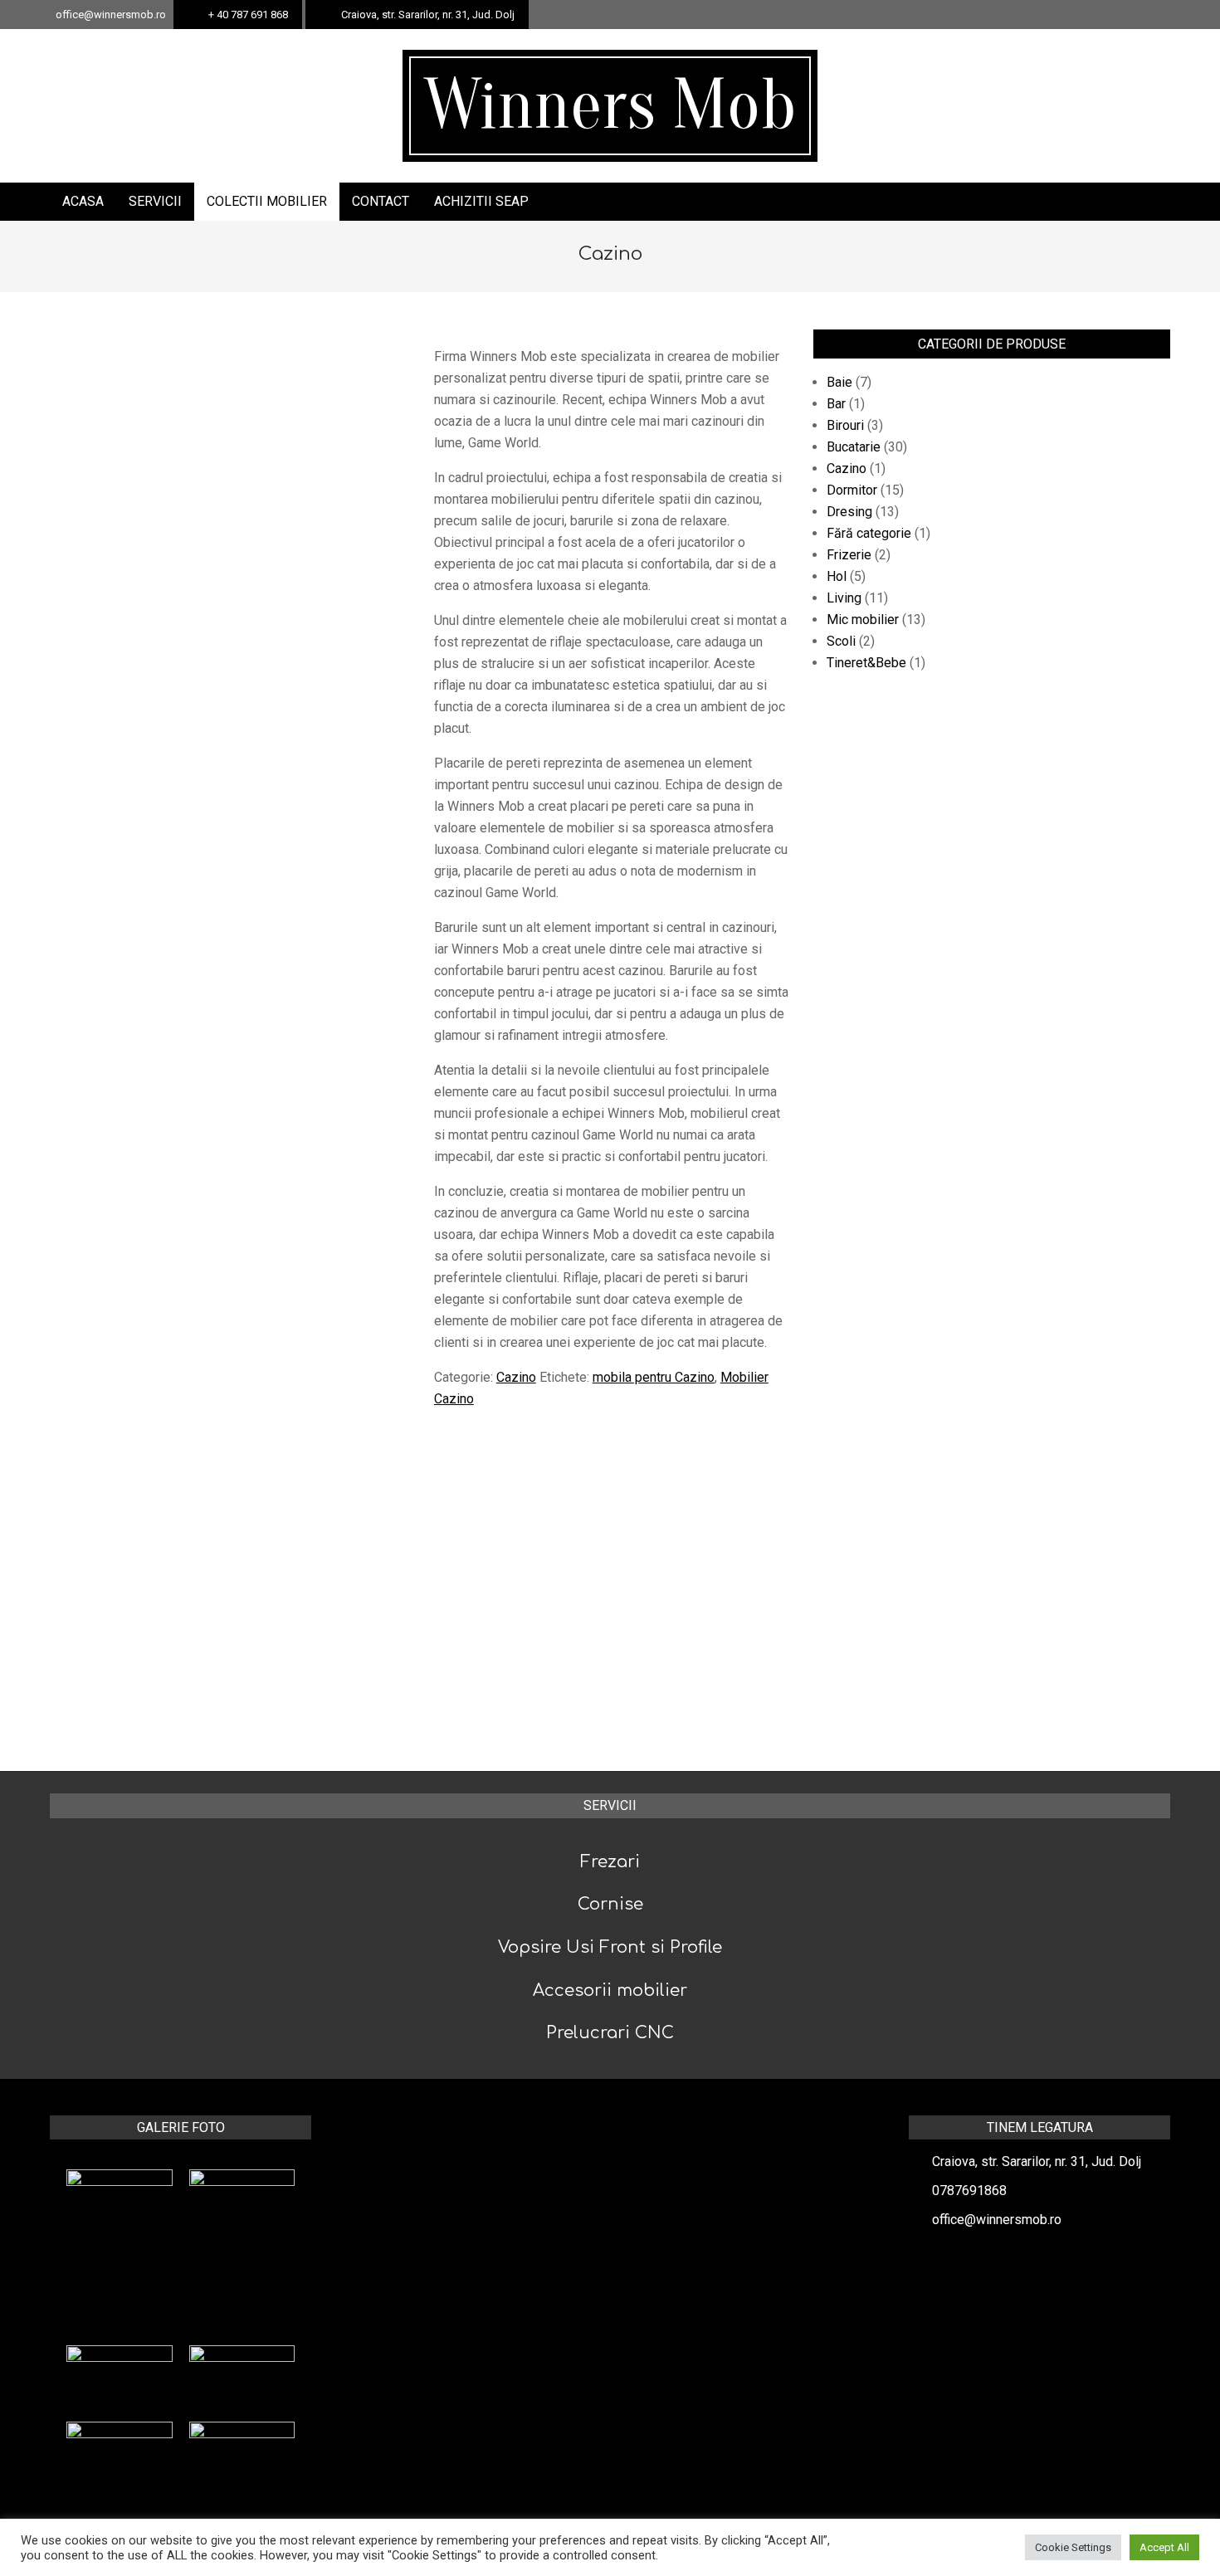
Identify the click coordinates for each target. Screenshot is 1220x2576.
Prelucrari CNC (610, 2033)
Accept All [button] (1164, 2547)
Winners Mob (610, 105)
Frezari (610, 1862)
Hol (837, 576)
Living (844, 598)
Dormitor (852, 490)
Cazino (516, 1377)
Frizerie (849, 555)
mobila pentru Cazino (654, 1377)
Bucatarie (854, 447)
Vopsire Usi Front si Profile (610, 1947)
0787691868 (969, 2191)
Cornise (610, 1904)
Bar (836, 404)
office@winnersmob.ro (997, 2220)
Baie (839, 382)
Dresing (849, 512)
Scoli (841, 641)
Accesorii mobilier (610, 1991)
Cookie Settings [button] (1073, 2547)
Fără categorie (869, 533)
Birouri (845, 425)
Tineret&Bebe (866, 663)
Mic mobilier (863, 620)
